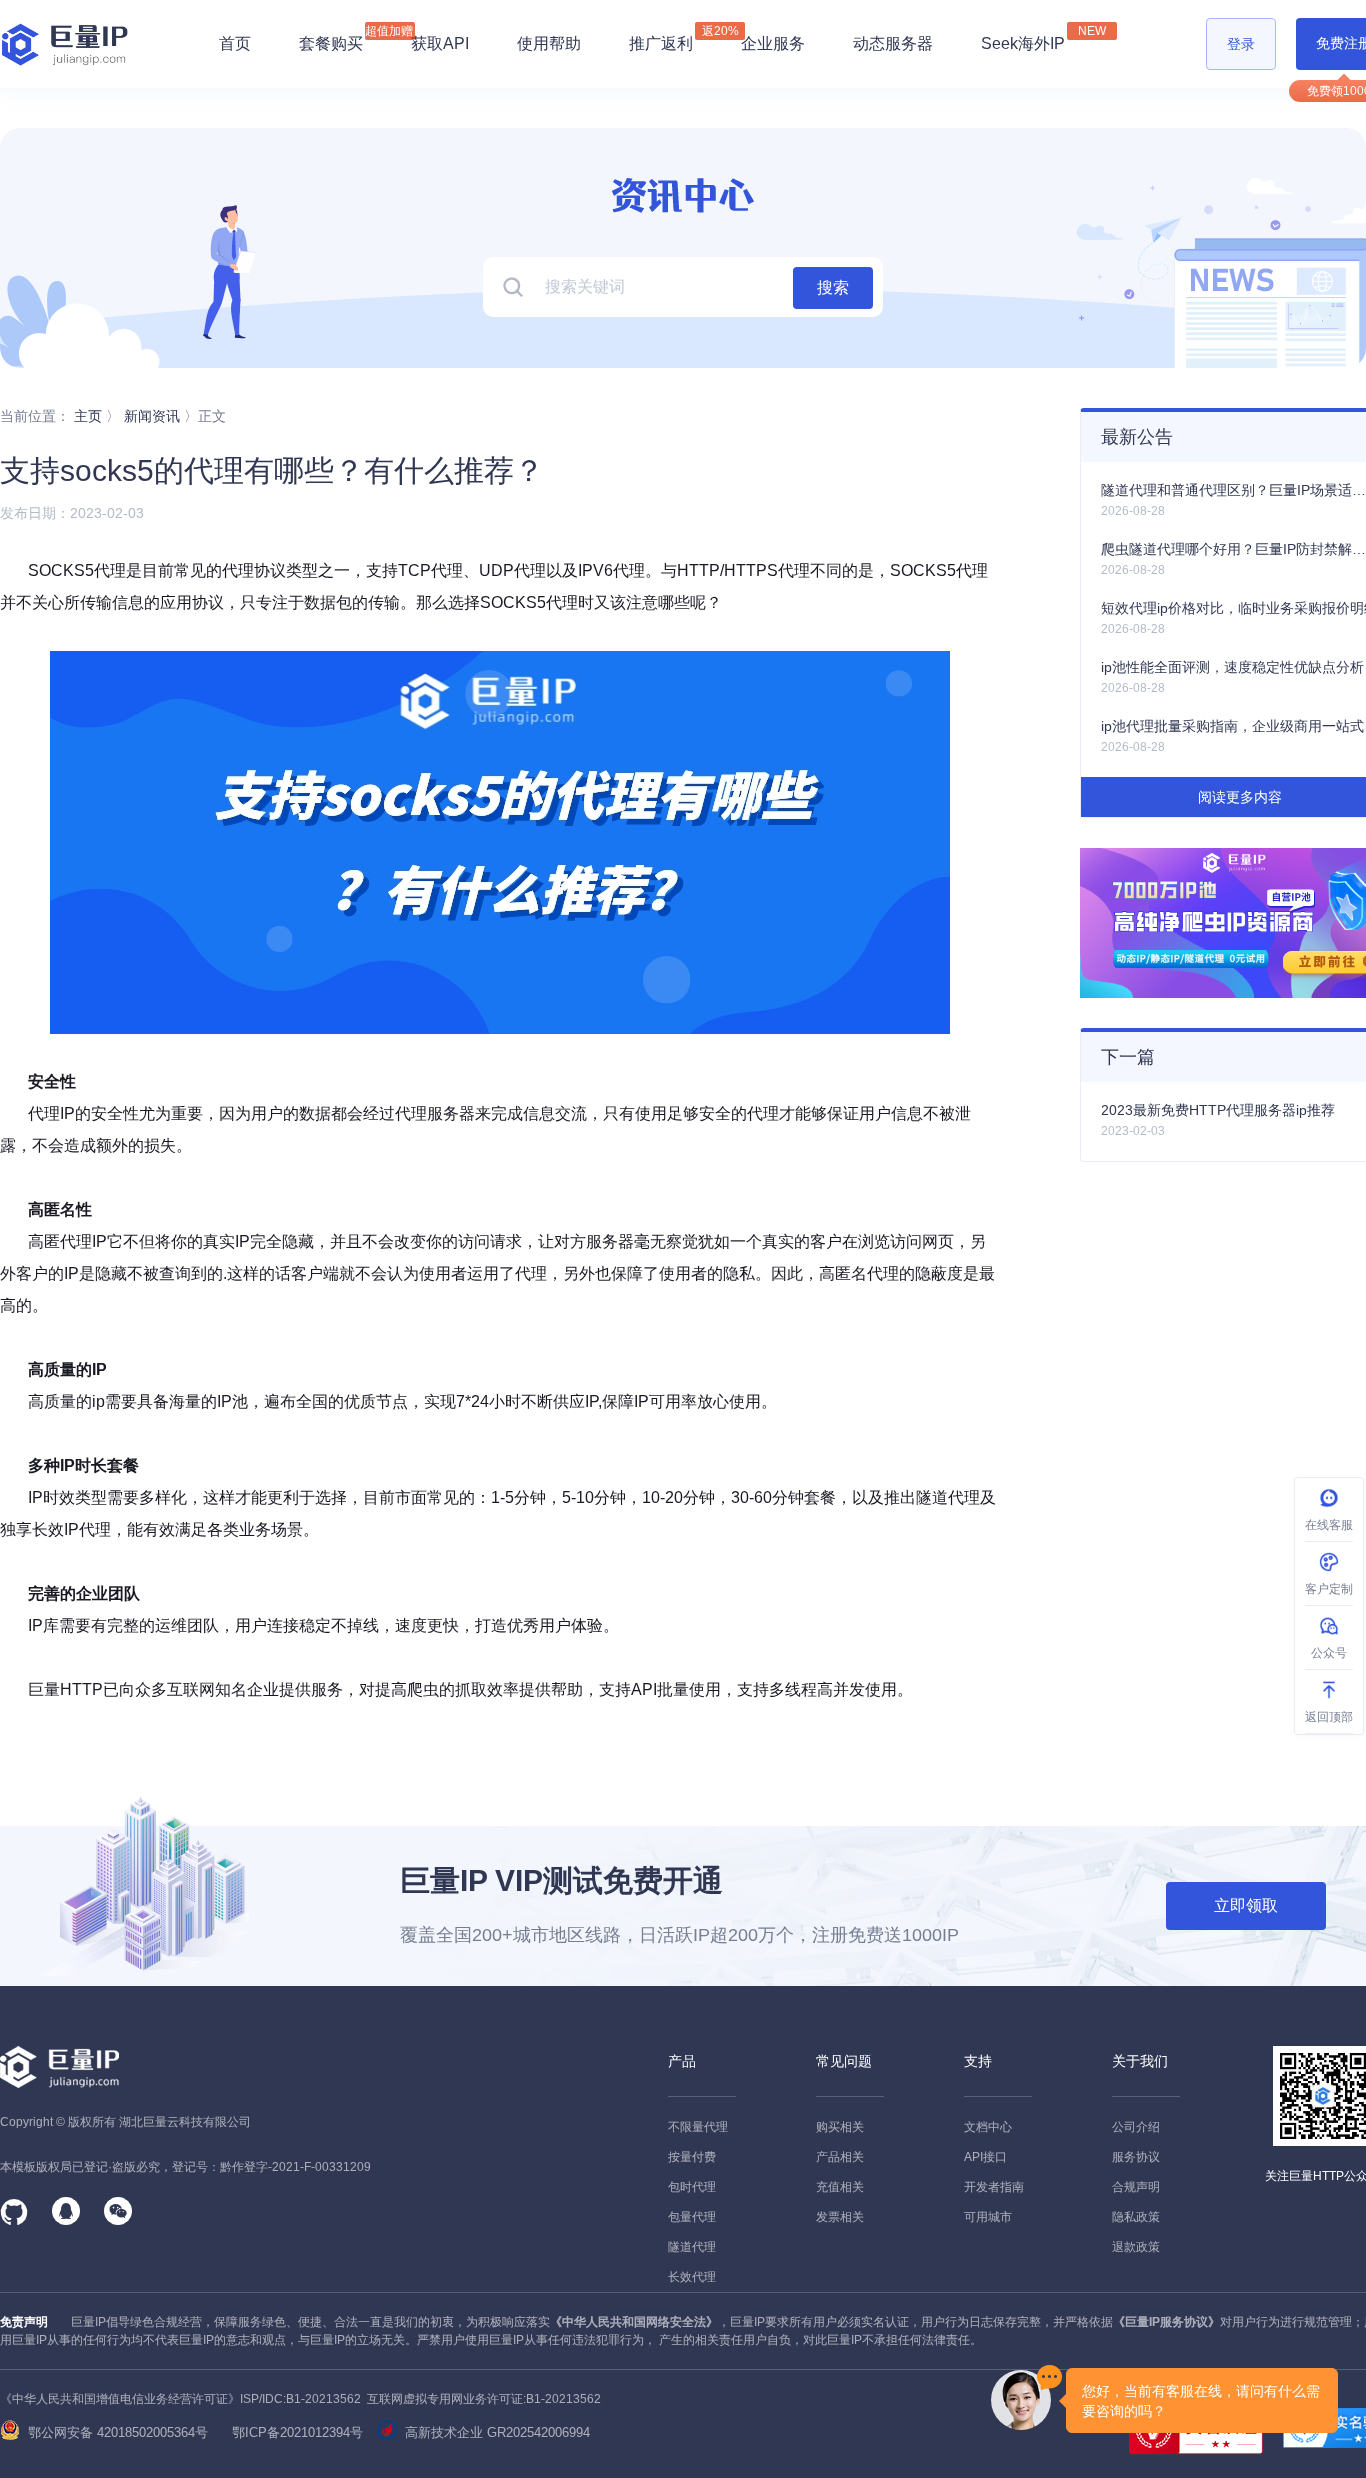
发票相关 (840, 2217)
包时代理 (692, 2187)
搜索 (833, 287)
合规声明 (1136, 2187)
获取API (440, 43)
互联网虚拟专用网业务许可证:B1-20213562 (481, 2399)
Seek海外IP (1023, 38)
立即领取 (1246, 1905)
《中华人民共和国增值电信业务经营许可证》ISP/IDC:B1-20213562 (180, 2399)
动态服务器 (893, 43)
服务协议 (1136, 2157)
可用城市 (988, 2217)
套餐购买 (331, 43)
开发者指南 (994, 2187)
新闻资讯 (152, 416)
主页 (88, 416)
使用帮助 (549, 43)
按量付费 (692, 2157)
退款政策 (1136, 2247)
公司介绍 (1136, 2127)
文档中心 (988, 2127)
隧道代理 (692, 2247)
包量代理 (692, 2217)
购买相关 (840, 2127)
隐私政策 (1136, 2217)
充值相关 (840, 2187)
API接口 (985, 2157)
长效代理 (692, 2277)
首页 (235, 43)
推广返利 (661, 38)
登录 (1241, 44)
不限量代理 (698, 2127)
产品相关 (840, 2157)
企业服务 (773, 43)
